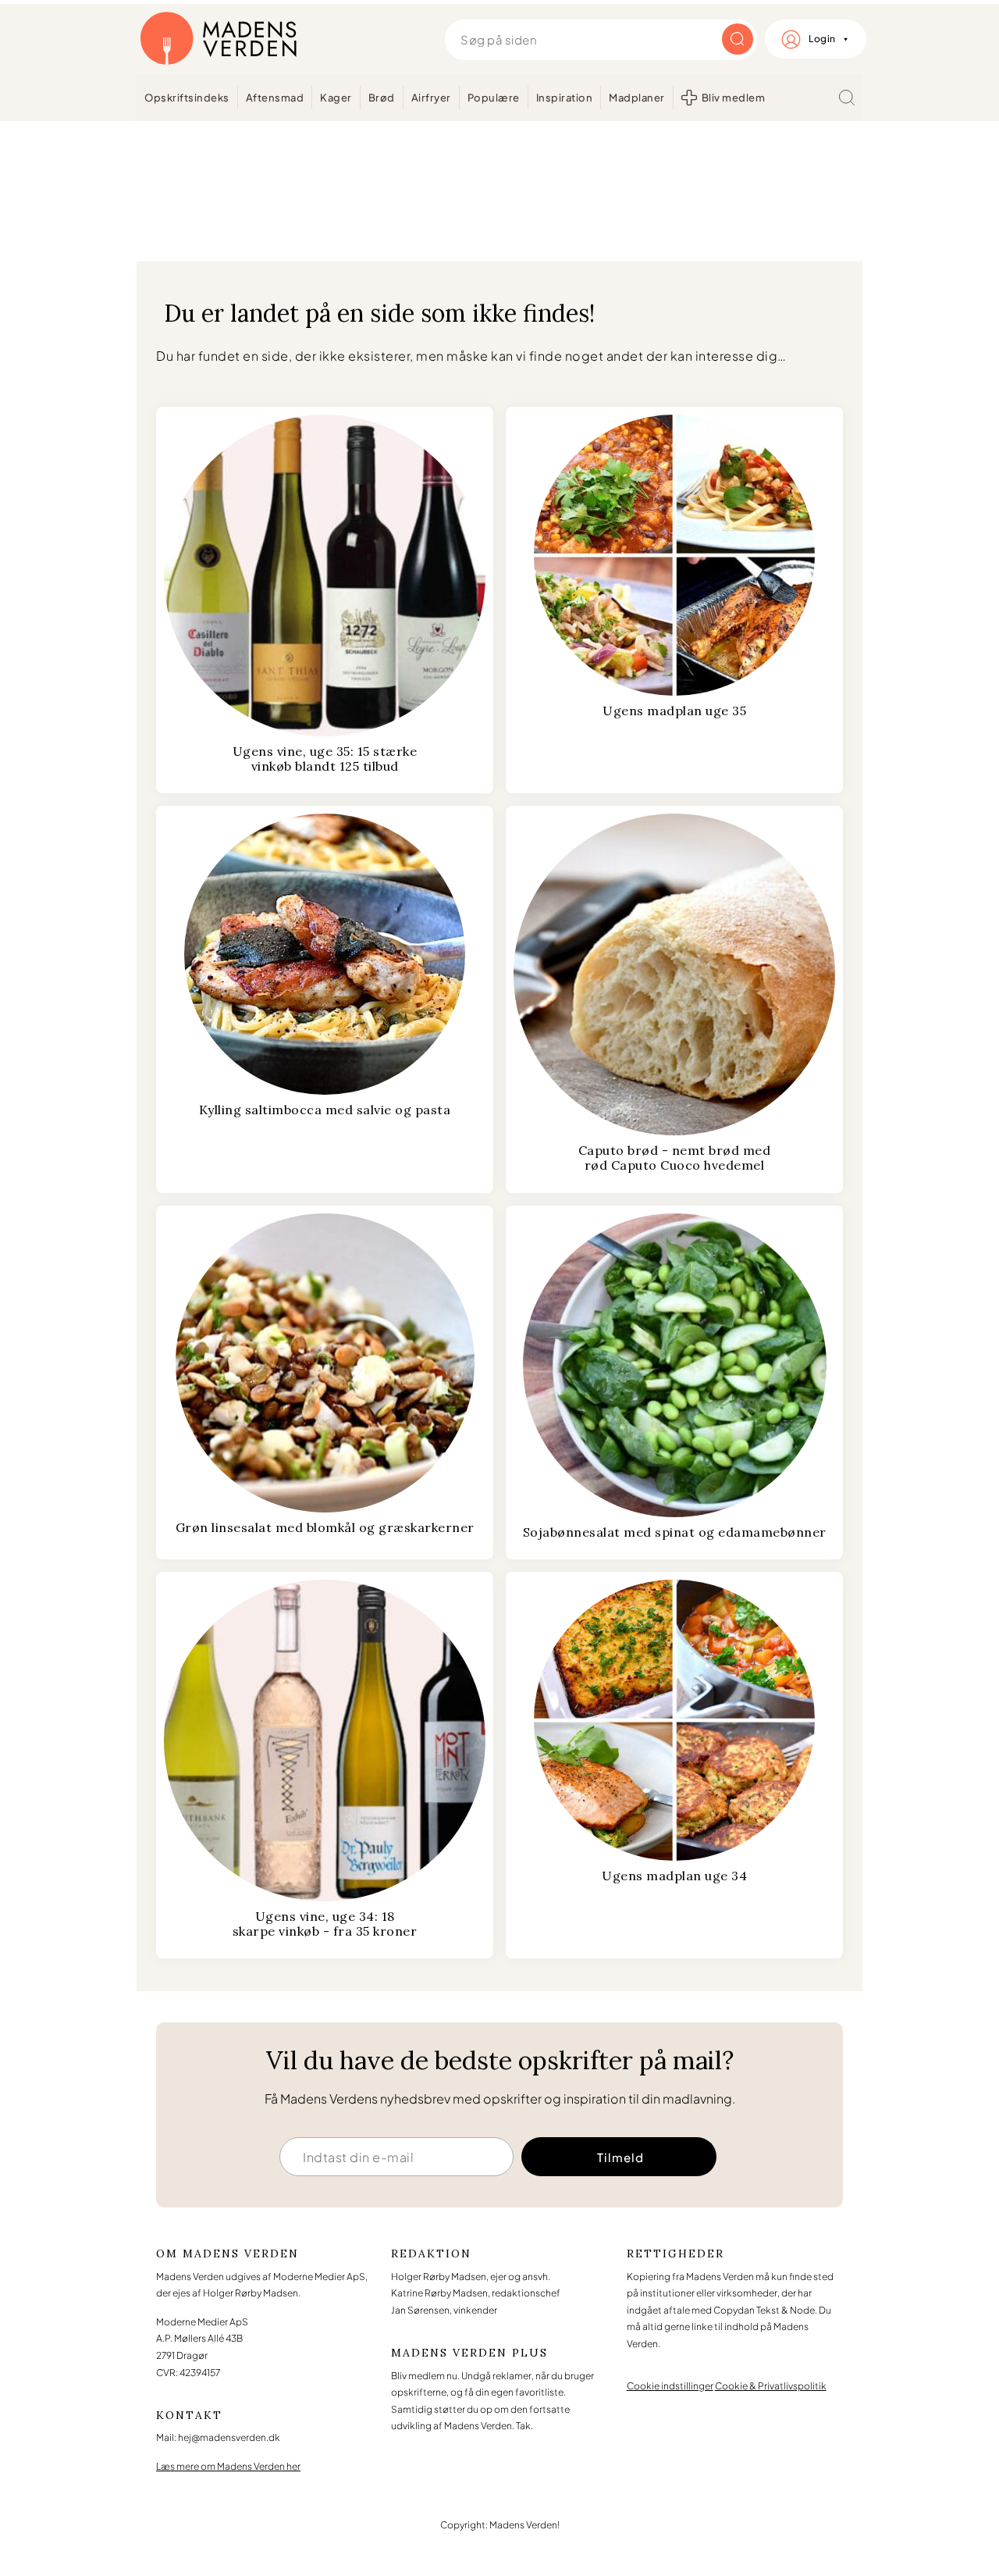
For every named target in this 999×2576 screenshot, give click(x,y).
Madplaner (637, 98)
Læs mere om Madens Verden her (228, 2466)
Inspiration (565, 98)
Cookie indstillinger (670, 2386)
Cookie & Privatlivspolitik (771, 2386)
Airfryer (431, 98)
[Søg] (847, 98)
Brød (382, 98)
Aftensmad (275, 98)
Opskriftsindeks (187, 98)
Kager (336, 98)
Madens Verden (219, 39)
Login (822, 39)
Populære (494, 98)
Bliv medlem (734, 98)
